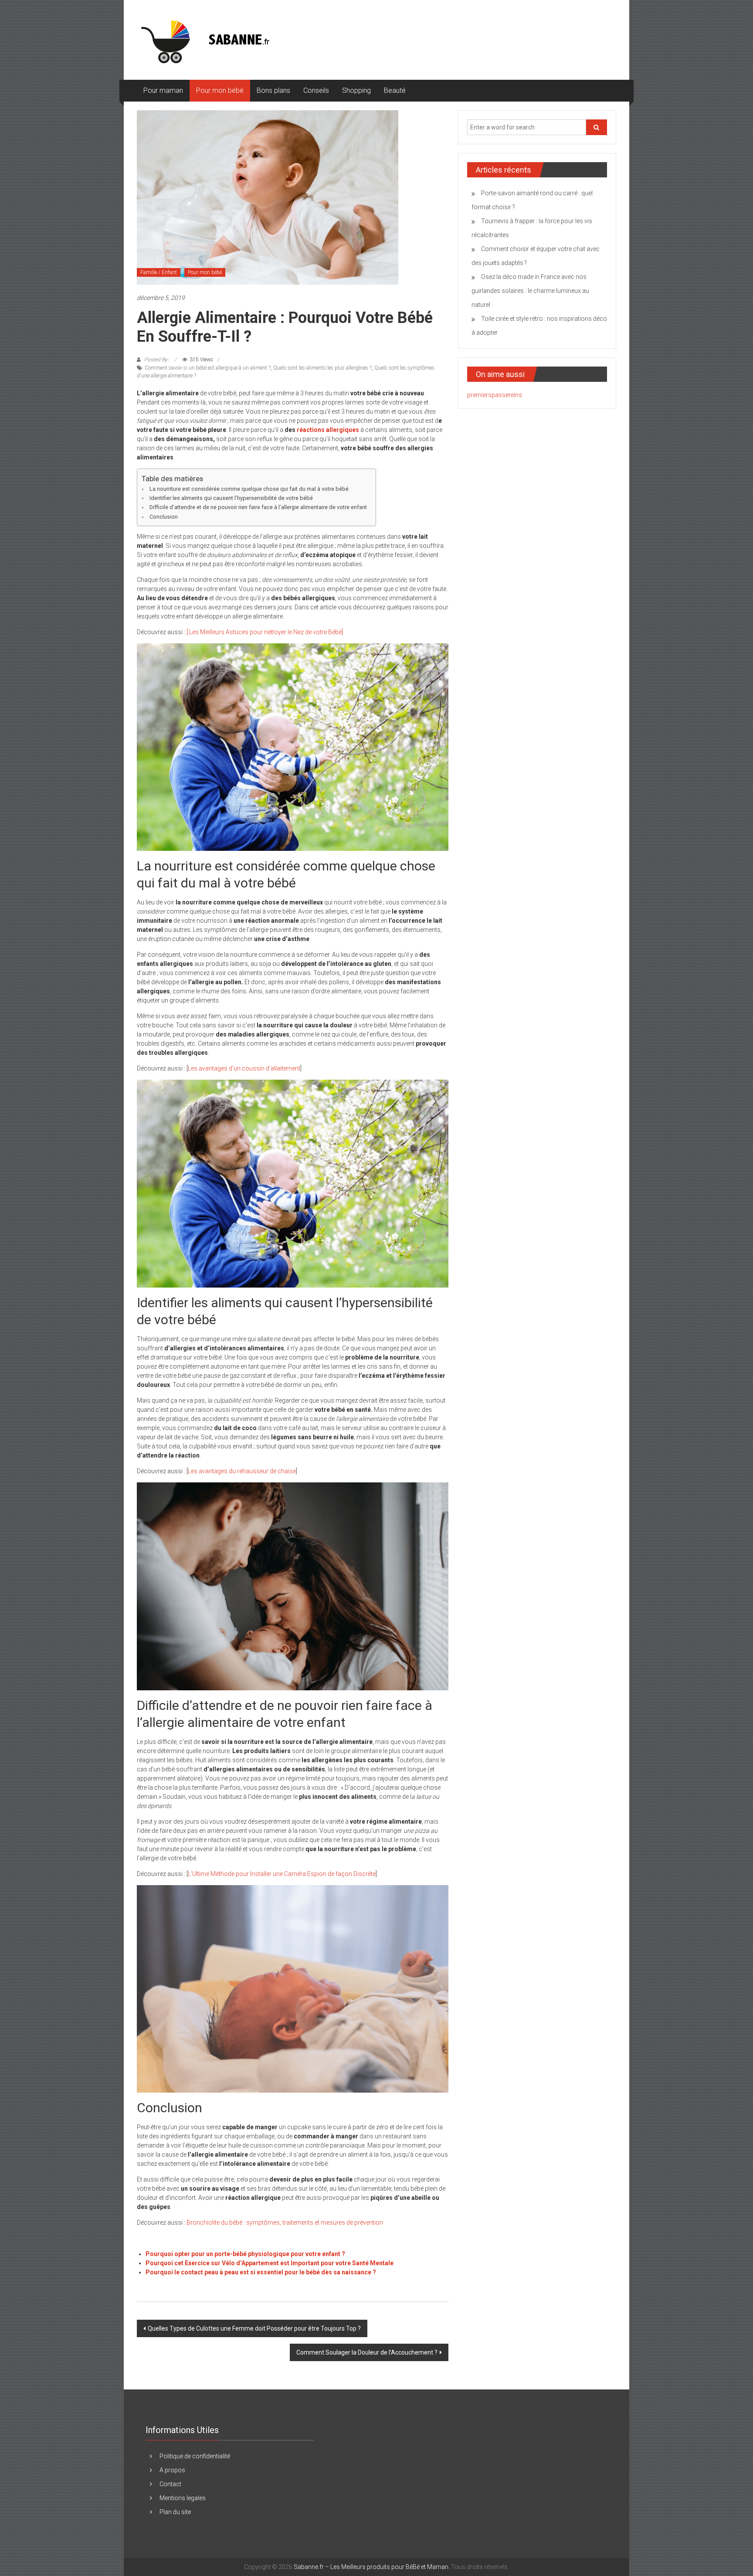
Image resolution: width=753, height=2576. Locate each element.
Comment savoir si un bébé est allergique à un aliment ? (208, 368)
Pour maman (163, 90)
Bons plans (273, 90)
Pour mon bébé (220, 90)
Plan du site (175, 2512)
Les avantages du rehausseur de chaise (242, 1471)
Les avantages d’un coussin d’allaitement (244, 1068)
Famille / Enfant (159, 272)
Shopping (356, 90)
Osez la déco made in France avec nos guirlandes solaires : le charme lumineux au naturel (530, 291)
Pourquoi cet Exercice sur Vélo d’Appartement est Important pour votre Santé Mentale (270, 2263)
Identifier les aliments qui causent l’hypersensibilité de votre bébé (231, 498)
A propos (172, 2470)
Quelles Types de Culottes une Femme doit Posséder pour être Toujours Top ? (254, 2328)
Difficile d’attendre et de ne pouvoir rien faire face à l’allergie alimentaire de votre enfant (258, 507)
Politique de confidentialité (195, 2456)
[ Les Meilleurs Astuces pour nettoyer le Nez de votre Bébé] (265, 632)
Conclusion (164, 517)
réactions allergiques (328, 430)
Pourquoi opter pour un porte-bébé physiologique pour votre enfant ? (245, 2254)
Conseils (316, 90)
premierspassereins (495, 395)
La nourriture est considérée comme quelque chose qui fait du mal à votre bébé (249, 489)
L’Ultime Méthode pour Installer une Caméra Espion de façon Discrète (282, 1874)
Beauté (395, 90)
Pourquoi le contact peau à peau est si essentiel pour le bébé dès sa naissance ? (261, 2272)
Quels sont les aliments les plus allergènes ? (322, 368)
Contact (170, 2484)
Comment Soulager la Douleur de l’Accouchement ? (367, 2352)
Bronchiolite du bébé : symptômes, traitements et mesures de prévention (285, 2223)
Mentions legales (183, 2498)
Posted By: (156, 360)
